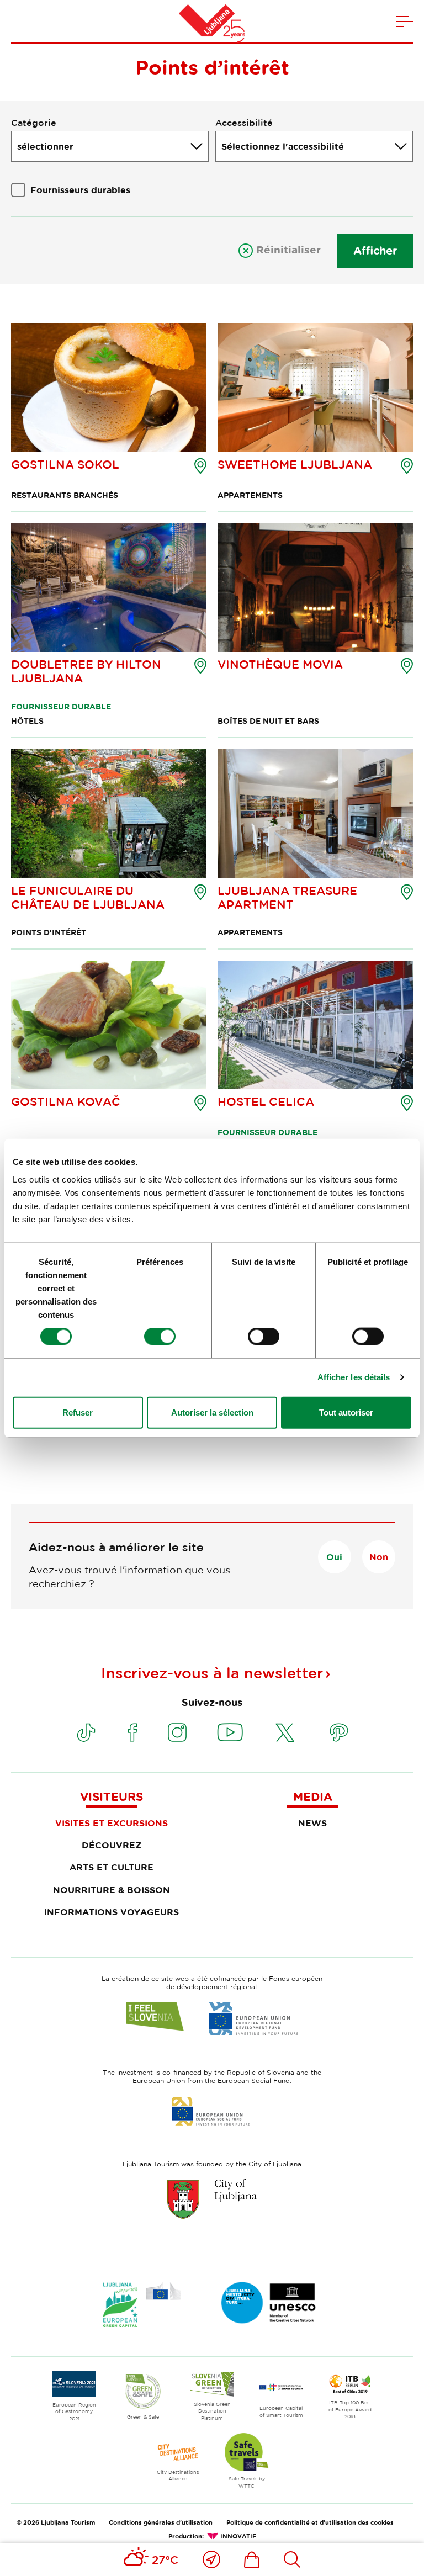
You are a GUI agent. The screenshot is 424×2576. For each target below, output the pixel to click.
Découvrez (112, 1845)
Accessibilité (244, 123)
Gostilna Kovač (66, 1101)
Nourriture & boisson (112, 1890)
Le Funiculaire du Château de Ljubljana (88, 897)
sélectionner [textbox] (45, 146)
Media (313, 1796)
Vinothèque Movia (280, 664)
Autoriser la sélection (212, 1412)
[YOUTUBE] (230, 1732)
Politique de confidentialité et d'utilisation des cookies (310, 2522)
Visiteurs (112, 1796)
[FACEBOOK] (132, 1732)
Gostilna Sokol (65, 464)
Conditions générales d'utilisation (161, 2522)
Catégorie (34, 123)
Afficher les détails (354, 1377)
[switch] (160, 1337)
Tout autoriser (346, 1412)
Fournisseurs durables (80, 190)
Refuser (78, 1412)
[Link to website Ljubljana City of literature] (269, 2303)
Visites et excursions (112, 1823)
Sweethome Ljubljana (295, 464)
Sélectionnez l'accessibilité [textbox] (283, 146)
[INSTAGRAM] (177, 1732)
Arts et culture (112, 1867)
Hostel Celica (266, 1101)
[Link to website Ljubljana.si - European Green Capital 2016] (142, 2305)
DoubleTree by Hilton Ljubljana (86, 671)
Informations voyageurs (112, 1912)
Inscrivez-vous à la (212, 1673)
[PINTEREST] (339, 1732)
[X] (285, 1732)
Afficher (375, 250)
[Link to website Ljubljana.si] (212, 2199)
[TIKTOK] (86, 1732)
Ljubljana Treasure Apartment (287, 897)
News (312, 1823)
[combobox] (110, 146)
